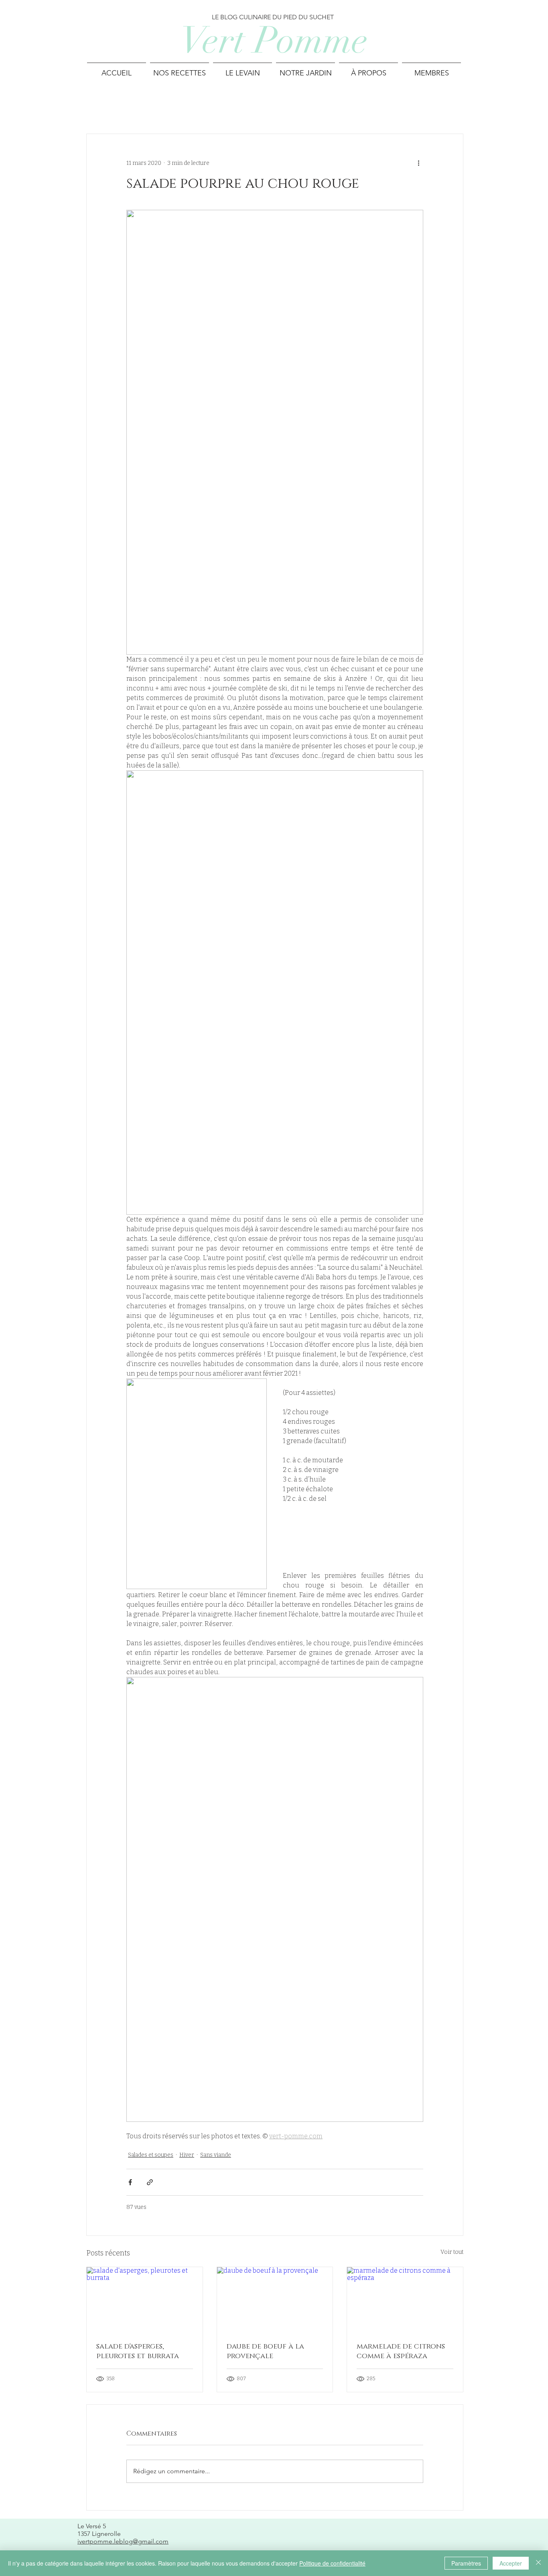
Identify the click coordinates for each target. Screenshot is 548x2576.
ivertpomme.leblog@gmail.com (123, 2541)
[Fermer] (538, 2563)
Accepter (511, 2563)
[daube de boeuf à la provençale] (275, 2300)
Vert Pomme (274, 40)
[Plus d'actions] (418, 163)
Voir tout (452, 2252)
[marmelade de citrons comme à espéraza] (405, 2300)
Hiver (187, 2155)
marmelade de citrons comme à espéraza (401, 2351)
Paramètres (466, 2563)
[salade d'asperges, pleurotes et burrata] (145, 2300)
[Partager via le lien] (150, 2182)
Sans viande (216, 2155)
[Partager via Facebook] (130, 2182)
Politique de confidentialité (332, 2563)
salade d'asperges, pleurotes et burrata (138, 2351)
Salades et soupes (151, 2155)
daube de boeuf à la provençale (265, 2351)
